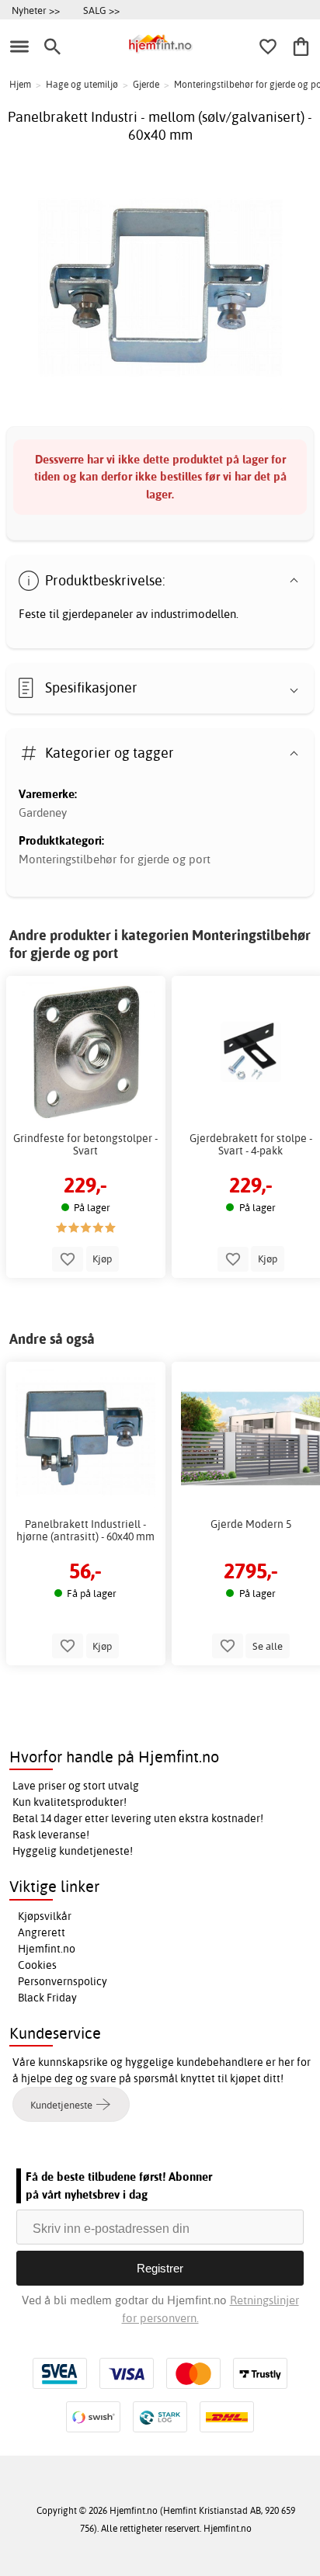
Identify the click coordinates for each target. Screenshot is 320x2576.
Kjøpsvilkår (45, 1916)
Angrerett (42, 1932)
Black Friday (47, 1998)
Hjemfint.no (47, 1949)
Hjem (20, 84)
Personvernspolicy (63, 1981)
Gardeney (43, 812)
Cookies (37, 1965)
